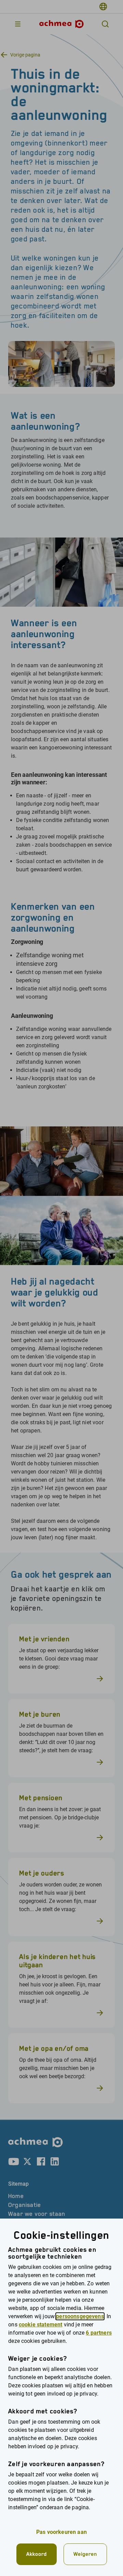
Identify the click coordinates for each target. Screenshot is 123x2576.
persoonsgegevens (80, 2316)
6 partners (99, 2333)
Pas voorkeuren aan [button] (61, 2532)
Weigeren (85, 2554)
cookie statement (41, 2325)
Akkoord (37, 2554)
